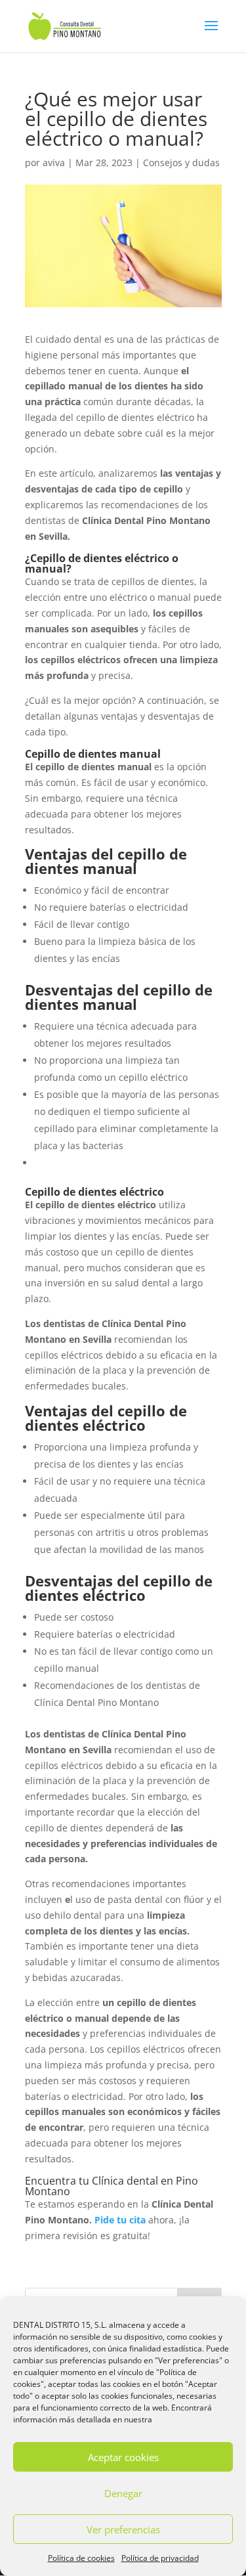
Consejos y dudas (181, 163)
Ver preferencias (123, 2529)
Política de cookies (81, 2558)
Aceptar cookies (123, 2457)
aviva (54, 163)
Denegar (123, 2493)
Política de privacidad (160, 2558)
